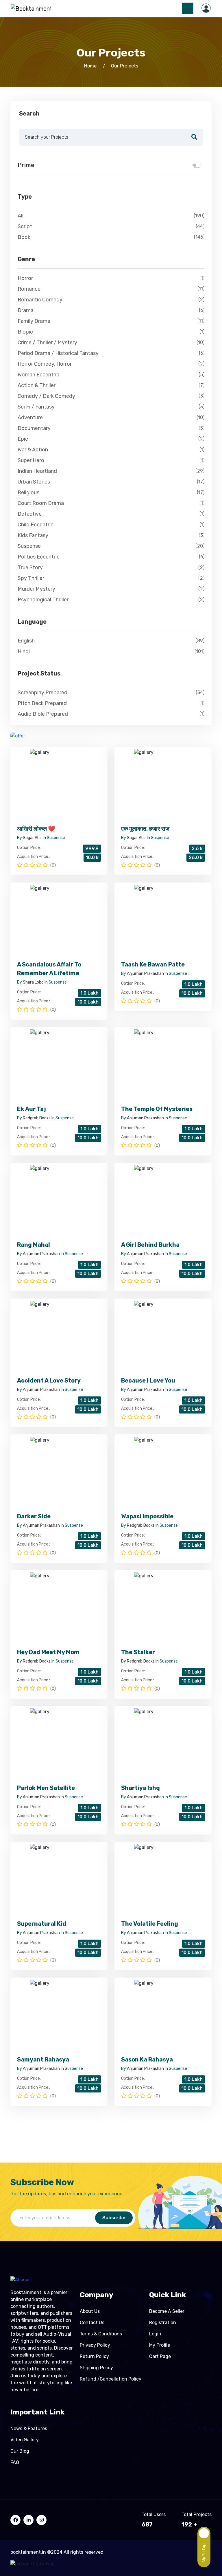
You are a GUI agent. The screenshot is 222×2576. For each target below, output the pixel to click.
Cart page (160, 2356)
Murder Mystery (111, 589)
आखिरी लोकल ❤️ (36, 829)
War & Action (111, 450)
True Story (111, 567)
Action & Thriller (111, 385)
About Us (90, 2311)
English (111, 641)
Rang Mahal (34, 1245)
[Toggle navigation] (188, 8)
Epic (111, 439)
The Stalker (138, 1652)
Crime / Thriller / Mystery (111, 343)
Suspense (111, 546)
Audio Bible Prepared (111, 714)
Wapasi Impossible (147, 1516)
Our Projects (125, 66)
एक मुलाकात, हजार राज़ (145, 829)
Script (111, 226)
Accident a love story (49, 1381)
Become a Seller (167, 2311)
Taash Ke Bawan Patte (153, 964)
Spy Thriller (111, 578)
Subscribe (114, 2218)
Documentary (111, 428)
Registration (163, 2323)
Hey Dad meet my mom (48, 1652)
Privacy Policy (95, 2345)
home (90, 66)
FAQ (15, 2462)
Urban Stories (111, 482)
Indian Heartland (111, 471)
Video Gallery (25, 2440)
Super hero (111, 460)
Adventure (111, 418)
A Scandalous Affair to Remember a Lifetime (49, 969)
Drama (111, 310)
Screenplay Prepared (111, 693)
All (111, 216)
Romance (111, 289)
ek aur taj (32, 1109)
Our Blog (20, 2451)
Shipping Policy (96, 2368)
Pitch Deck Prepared (111, 703)
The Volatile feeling (150, 1924)
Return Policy (94, 2356)
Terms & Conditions (101, 2334)
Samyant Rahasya (43, 2059)
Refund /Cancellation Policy (111, 2379)
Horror (111, 278)
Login (155, 2334)
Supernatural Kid (42, 1924)
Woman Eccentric (111, 375)
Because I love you (148, 1381)
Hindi (111, 651)
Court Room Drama (111, 503)
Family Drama (111, 321)
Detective (111, 514)
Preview (59, 784)
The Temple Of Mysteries (157, 1109)
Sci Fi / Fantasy (111, 407)
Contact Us (92, 2323)
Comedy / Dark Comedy (111, 396)
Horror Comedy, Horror (111, 364)
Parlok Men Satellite (46, 1788)
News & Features (29, 2428)
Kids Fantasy (111, 535)
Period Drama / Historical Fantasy (111, 353)
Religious (111, 493)
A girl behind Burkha (150, 1245)
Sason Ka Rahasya (147, 2059)
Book (111, 237)
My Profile (160, 2345)
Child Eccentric (111, 525)
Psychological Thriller (111, 600)
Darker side (34, 1516)
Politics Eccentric (111, 557)
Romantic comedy (111, 300)
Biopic (111, 332)
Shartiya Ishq (140, 1788)
